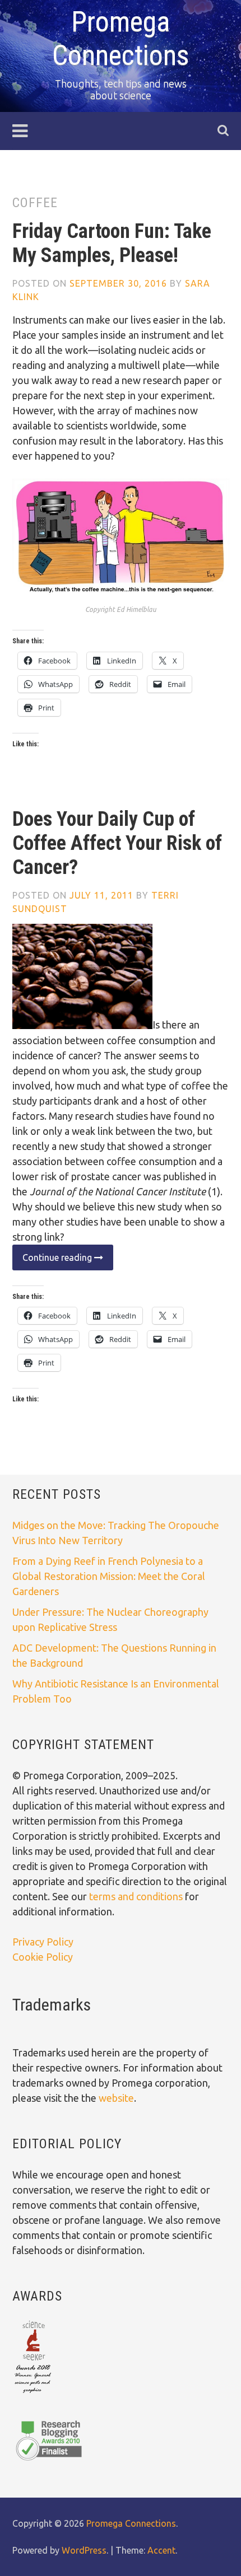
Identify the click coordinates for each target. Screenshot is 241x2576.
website (116, 2098)
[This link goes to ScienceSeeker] (33, 2394)
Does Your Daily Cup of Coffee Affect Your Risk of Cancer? (117, 843)
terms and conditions (137, 1896)
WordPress (84, 2550)
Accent (161, 2550)
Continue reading (53, 1261)
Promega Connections (131, 2523)
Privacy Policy (43, 1942)
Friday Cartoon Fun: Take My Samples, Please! (112, 243)
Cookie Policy (43, 1957)
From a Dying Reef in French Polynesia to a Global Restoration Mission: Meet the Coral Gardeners (109, 1576)
